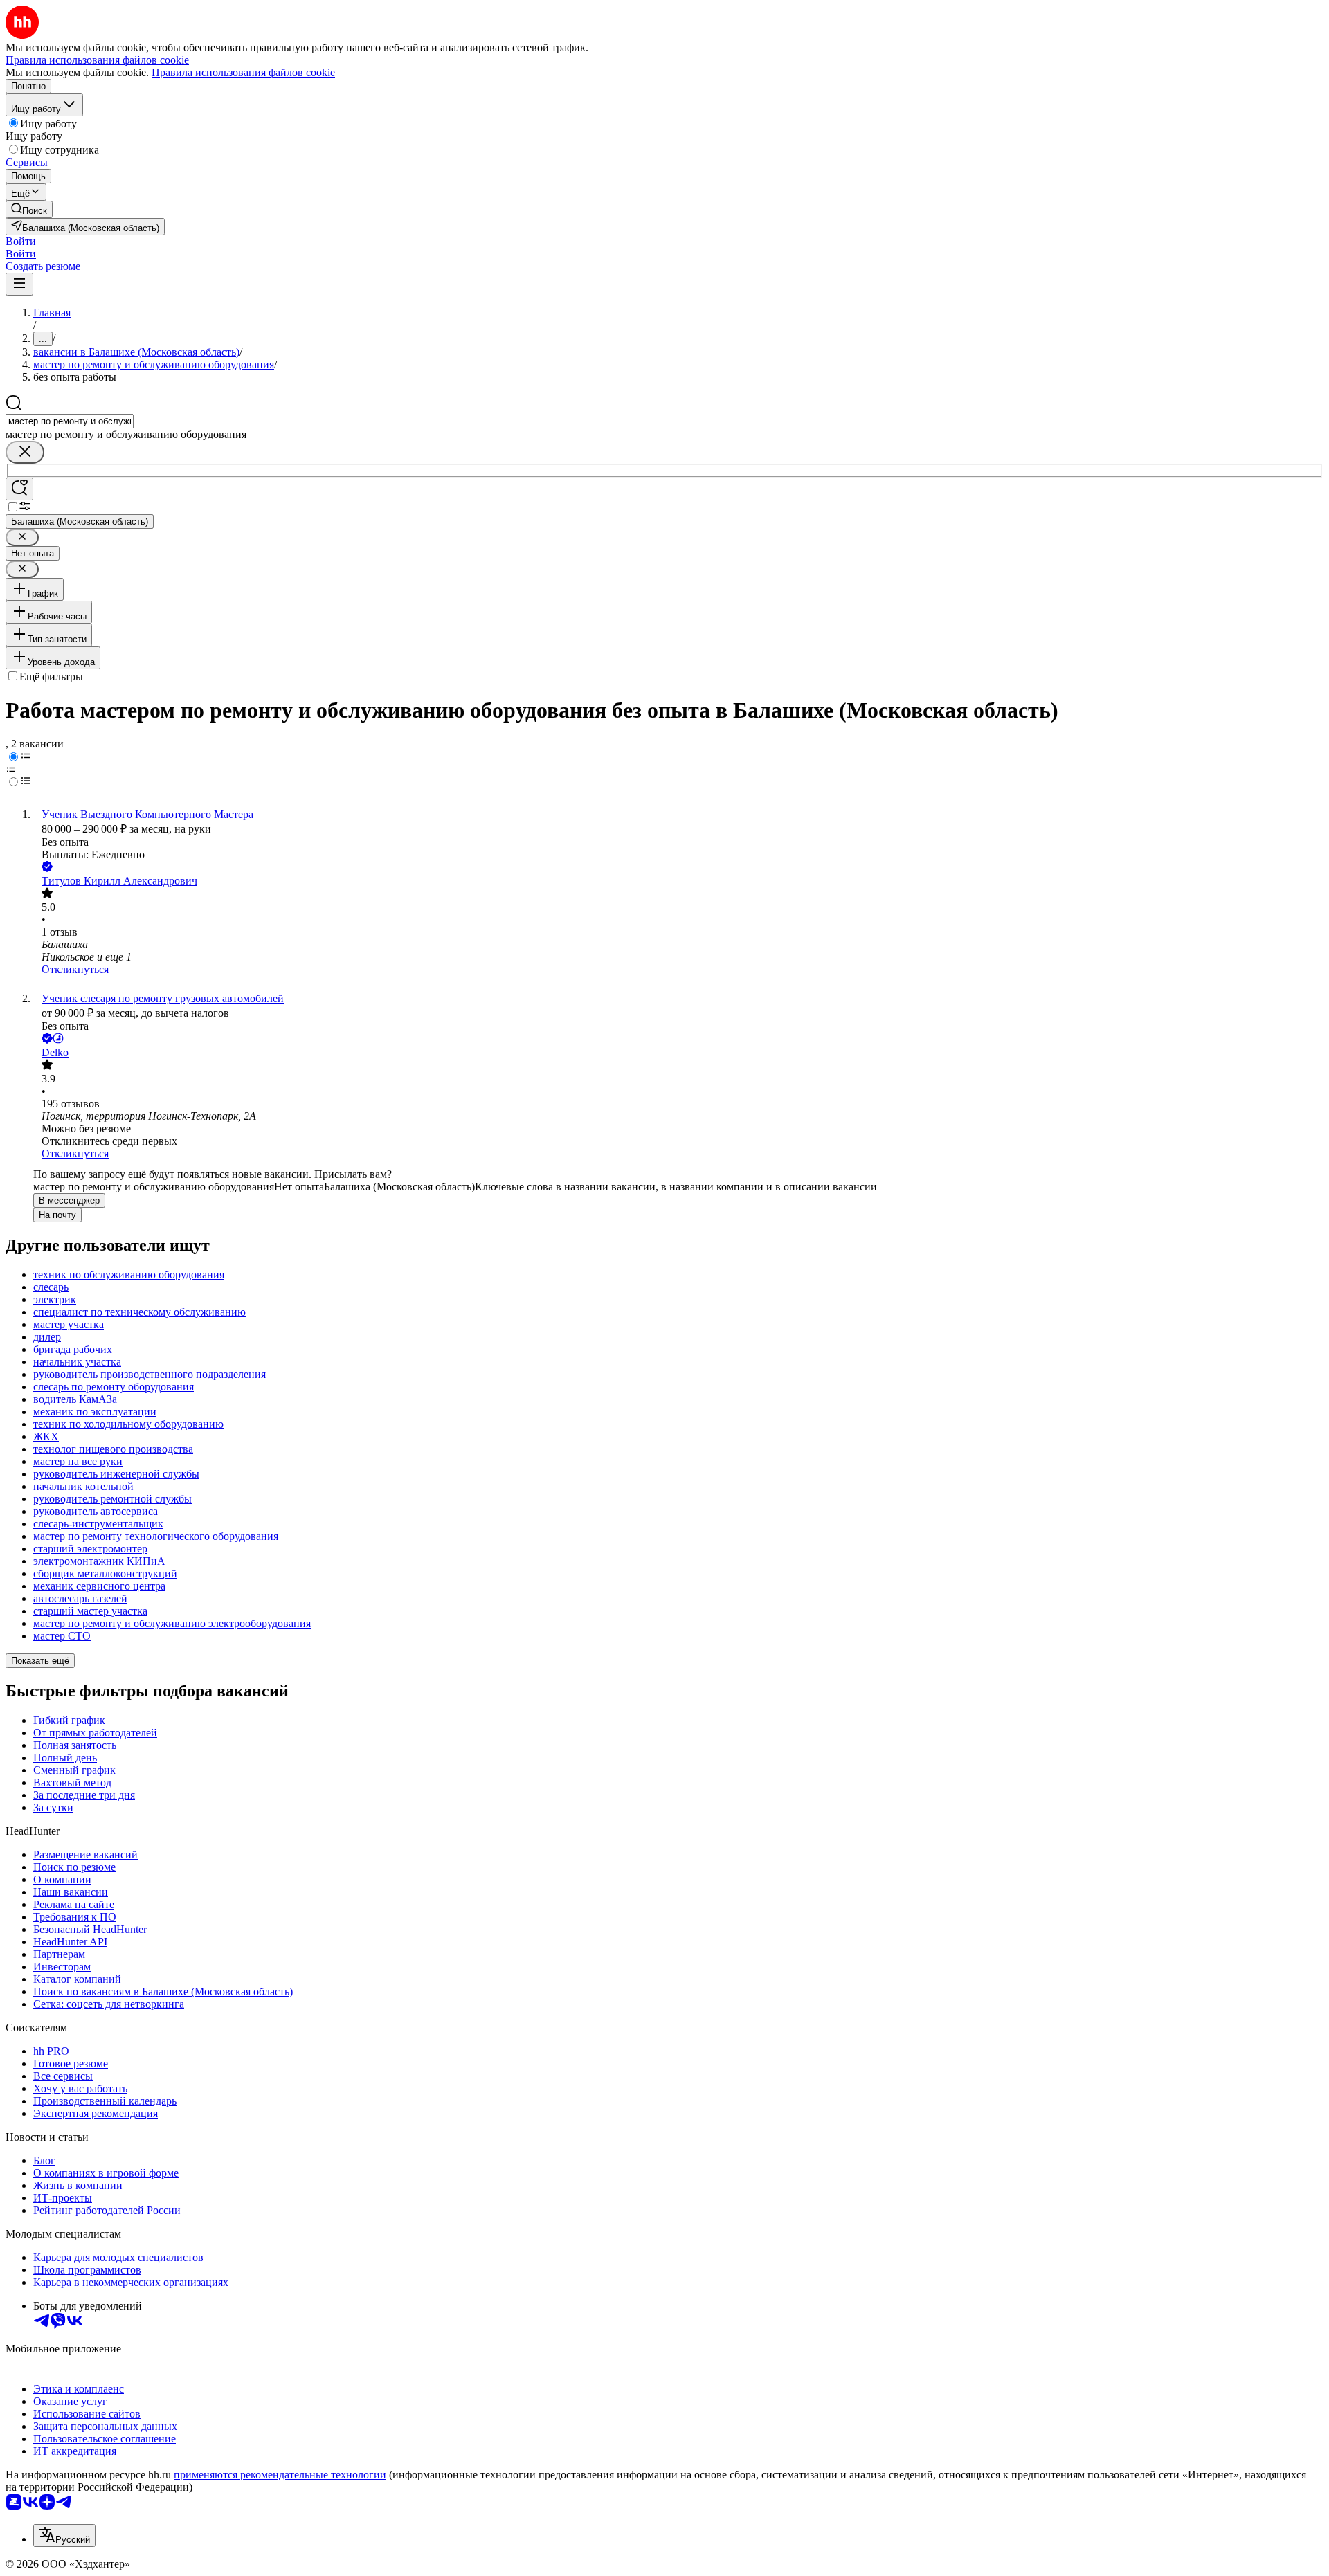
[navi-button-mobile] (19, 284)
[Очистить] (25, 452)
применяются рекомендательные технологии (280, 2475)
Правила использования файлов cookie (243, 72)
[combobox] (70, 421)
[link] (29, 209)
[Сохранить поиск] (19, 489)
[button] (21, 241)
